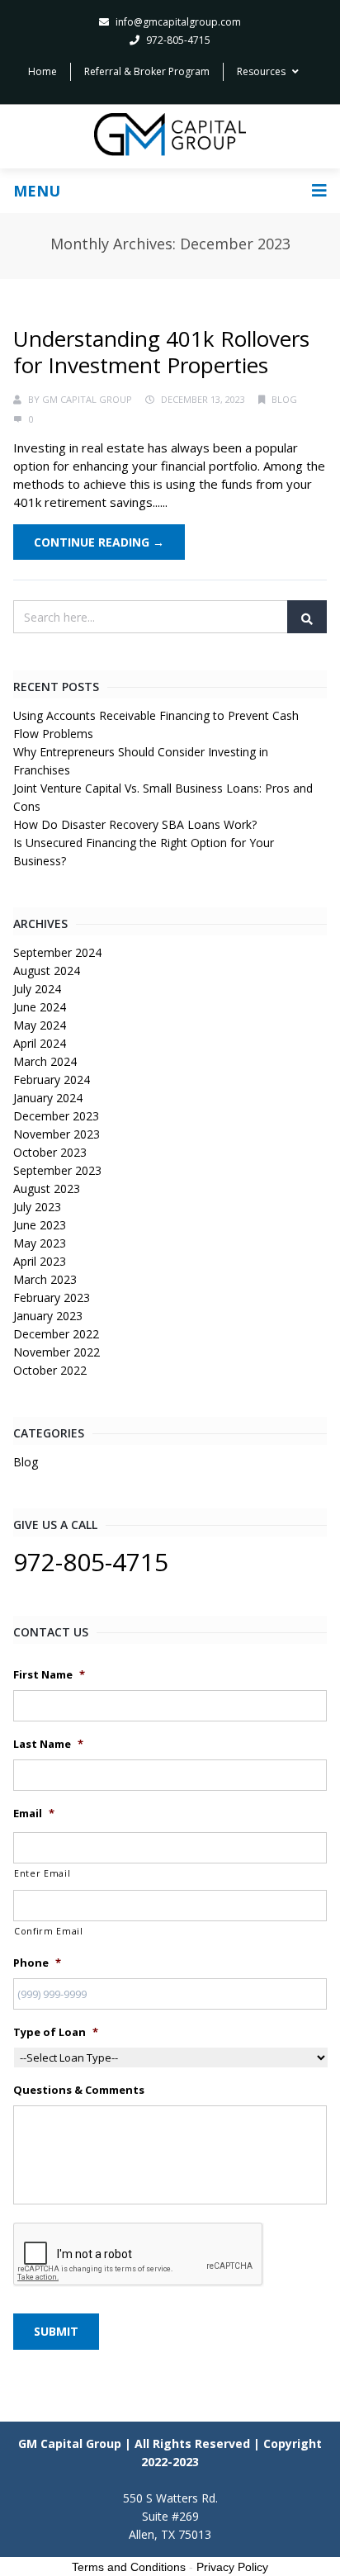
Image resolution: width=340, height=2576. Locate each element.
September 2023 (57, 1170)
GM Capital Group (87, 399)
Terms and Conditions (129, 2567)
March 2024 (45, 1061)
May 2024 (40, 1025)
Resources (261, 71)
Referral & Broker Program (147, 71)
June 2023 (40, 1225)
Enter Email (42, 1873)
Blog (284, 399)
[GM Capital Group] (170, 135)
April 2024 (40, 1043)
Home (42, 71)
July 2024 (37, 989)
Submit (56, 2331)
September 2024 (57, 952)
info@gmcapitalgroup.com (178, 22)
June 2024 (40, 1007)
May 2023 (40, 1243)
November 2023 (57, 1134)
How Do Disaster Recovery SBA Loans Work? (135, 824)
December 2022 (56, 1334)
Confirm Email (49, 1931)
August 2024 (47, 971)
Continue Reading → (99, 542)
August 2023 (47, 1189)
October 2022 (50, 1370)
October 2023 (50, 1152)
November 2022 (57, 1352)
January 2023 (48, 1316)
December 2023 (56, 1116)
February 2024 (52, 1080)
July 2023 (37, 1207)
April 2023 (40, 1261)
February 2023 (52, 1297)
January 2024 (48, 1098)
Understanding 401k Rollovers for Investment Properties (161, 352)
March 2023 (45, 1279)
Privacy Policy (232, 2567)
